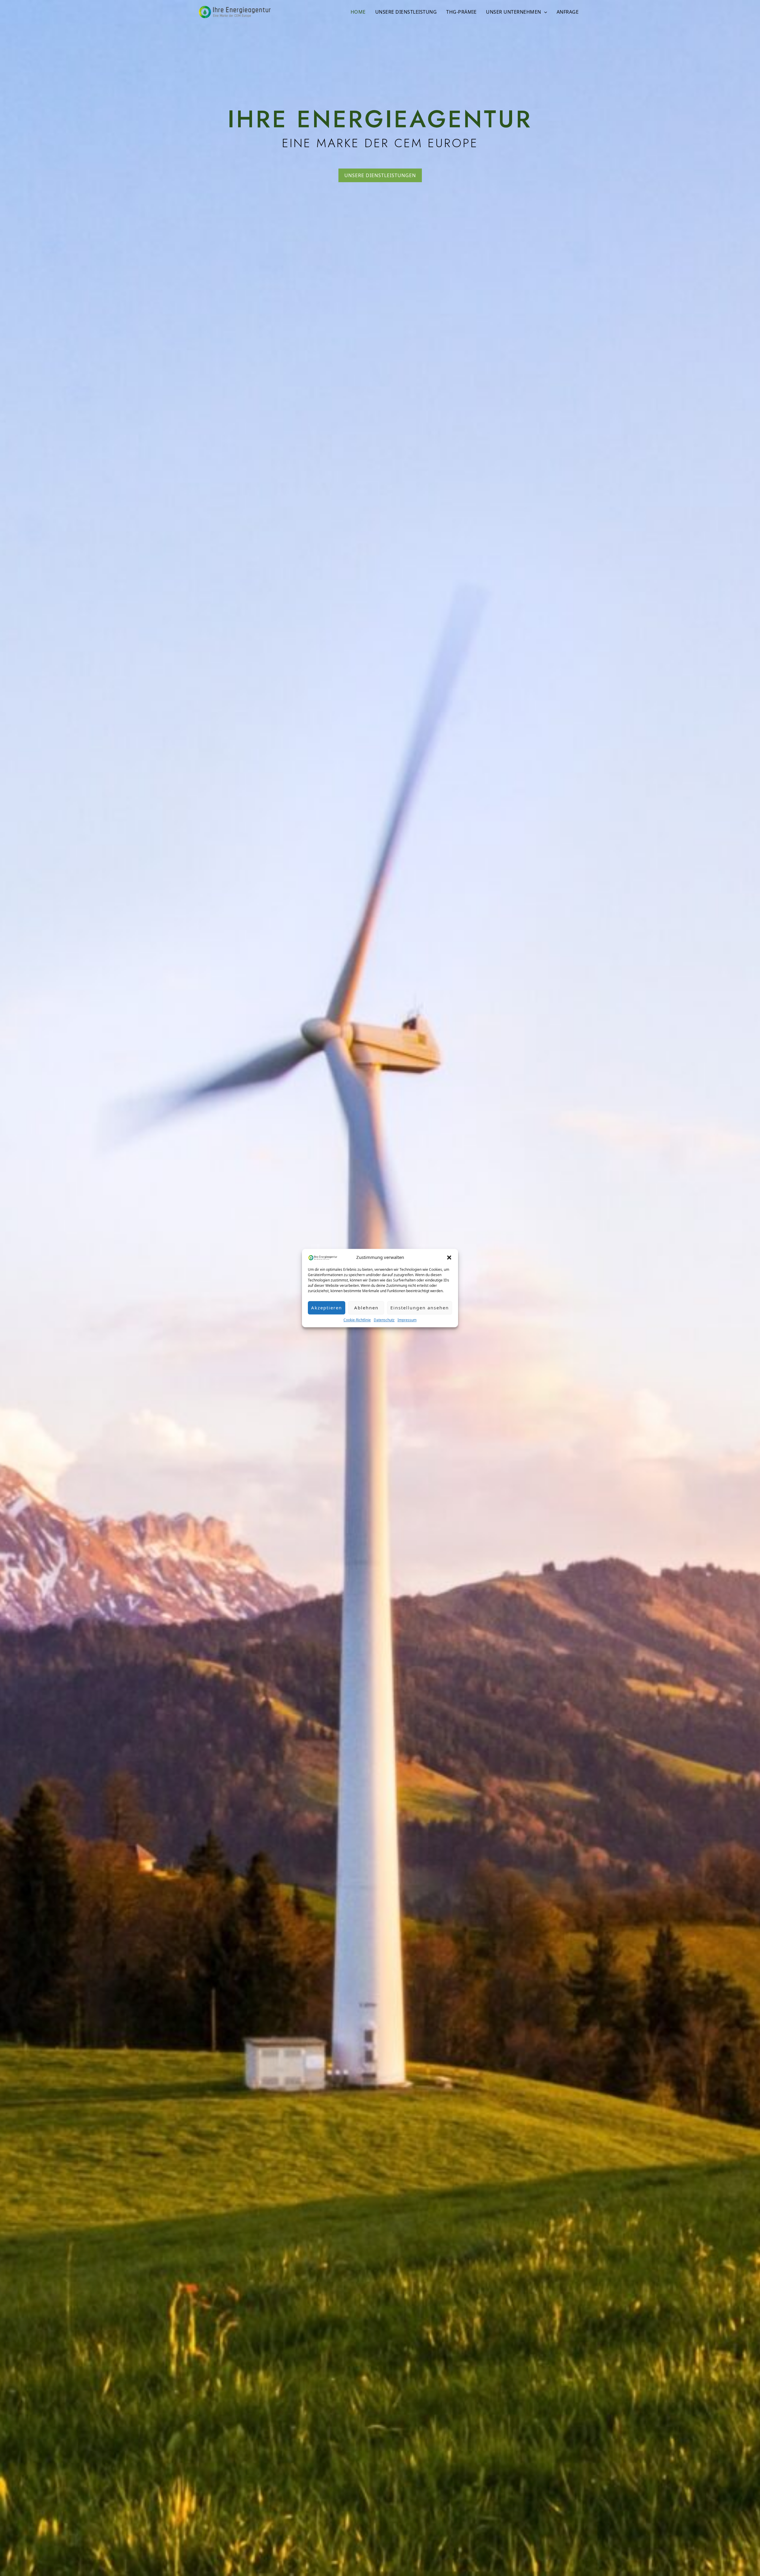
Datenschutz (384, 1320)
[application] (544, 12)
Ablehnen (366, 1308)
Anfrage (568, 12)
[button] (449, 1257)
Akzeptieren (327, 1308)
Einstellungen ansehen (420, 1308)
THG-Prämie (461, 12)
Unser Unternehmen (514, 12)
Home (358, 12)
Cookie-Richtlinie (357, 1320)
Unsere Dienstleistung (406, 12)
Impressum (407, 1320)
